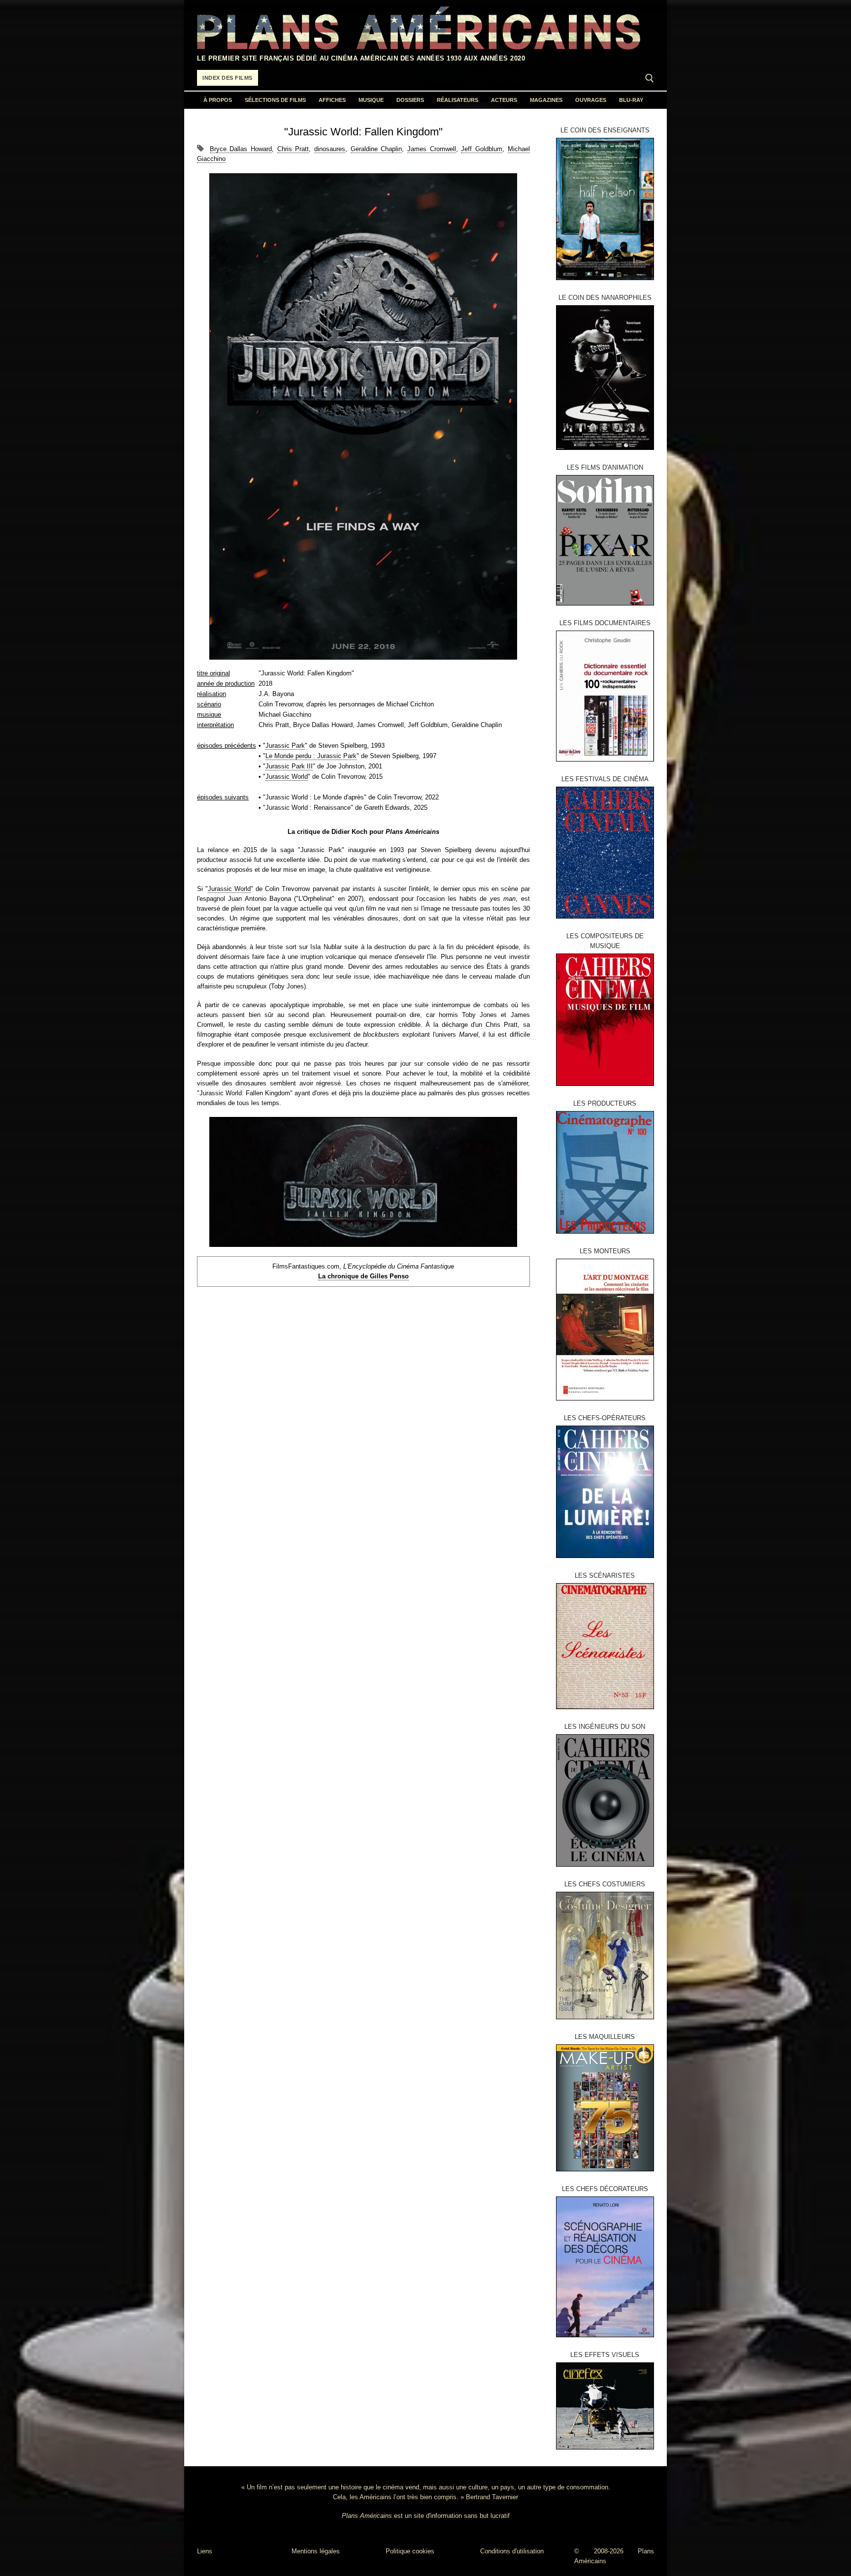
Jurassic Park (285, 746)
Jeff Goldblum (482, 149)
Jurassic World (287, 777)
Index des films (228, 78)
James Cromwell (432, 149)
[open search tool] (650, 78)
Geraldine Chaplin (376, 149)
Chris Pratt (293, 149)
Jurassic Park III (289, 766)
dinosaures (330, 149)
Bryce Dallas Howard (241, 149)
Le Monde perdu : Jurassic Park (311, 756)
